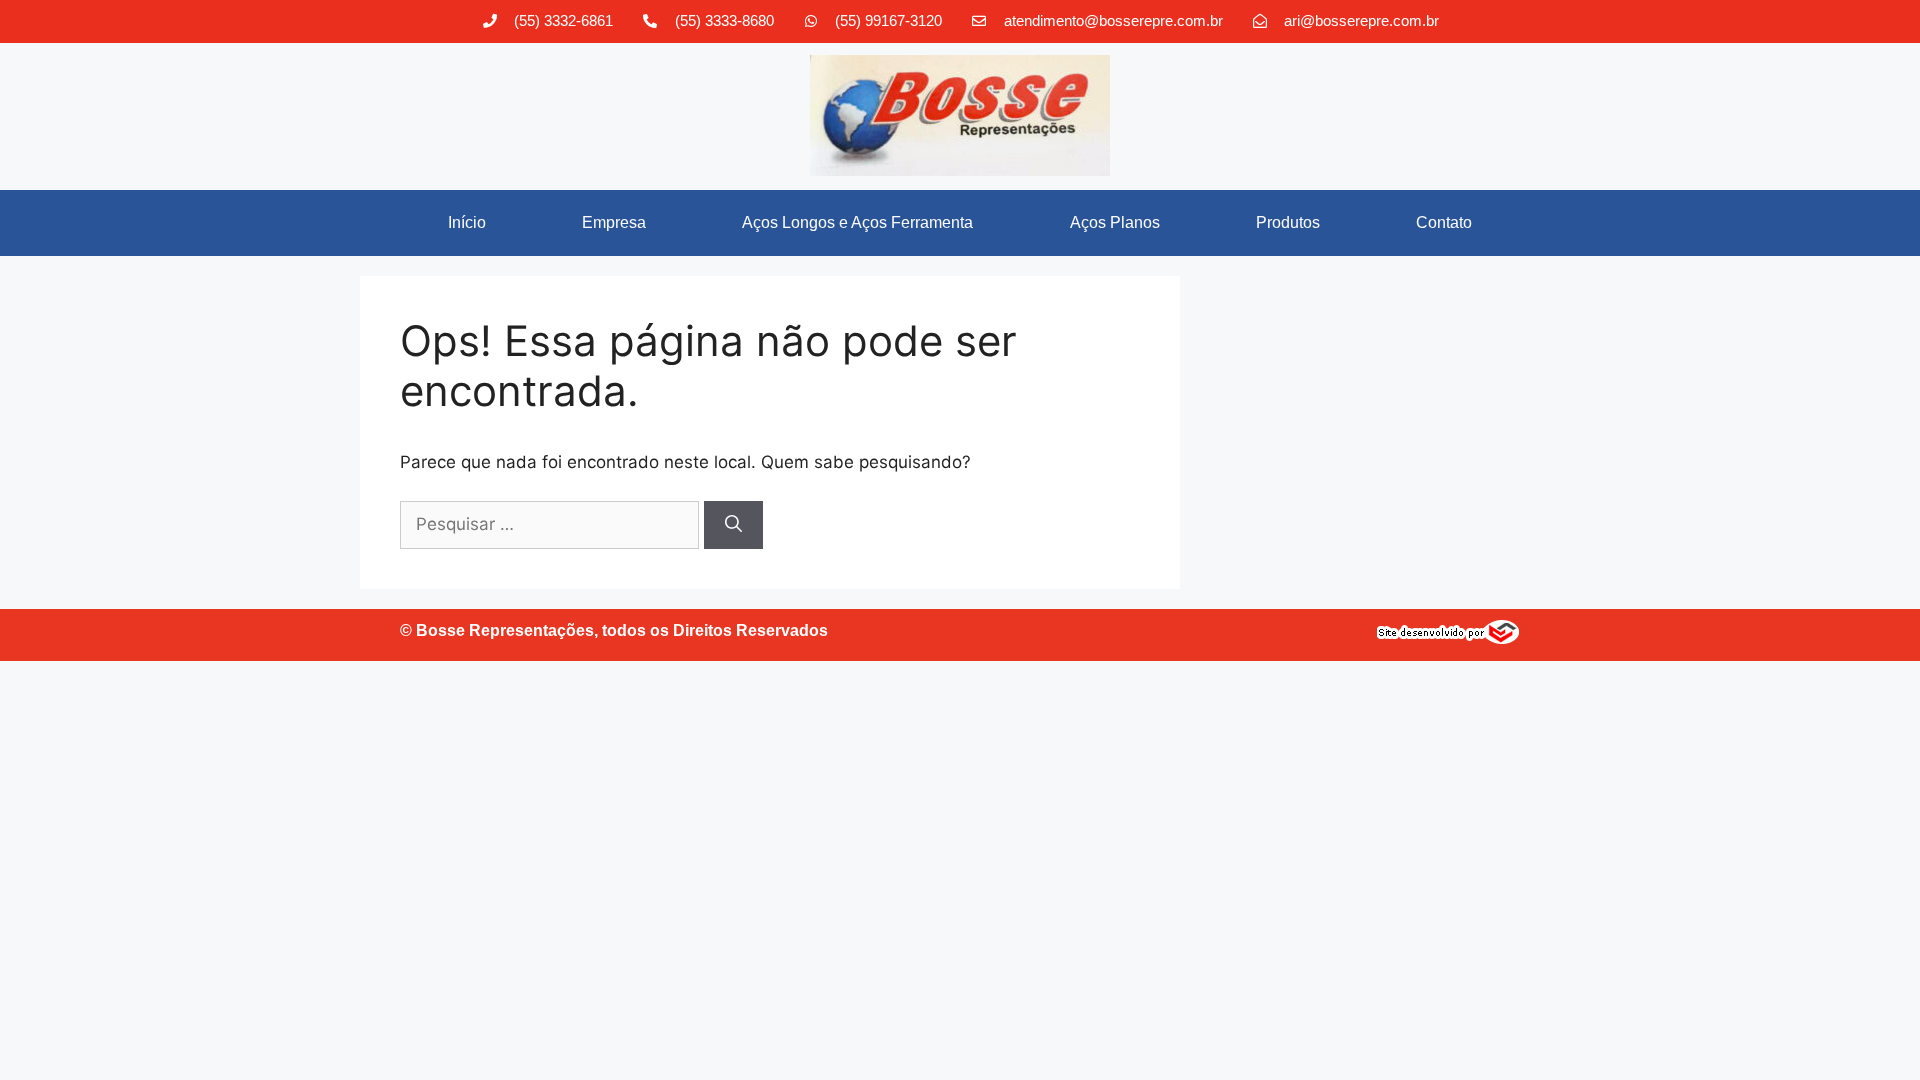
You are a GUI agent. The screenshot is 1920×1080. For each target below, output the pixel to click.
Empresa (614, 222)
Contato (1444, 222)
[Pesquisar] (733, 525)
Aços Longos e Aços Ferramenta (857, 222)
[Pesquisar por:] (552, 524)
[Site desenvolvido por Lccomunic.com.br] (1448, 638)
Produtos (1288, 222)
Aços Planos (1115, 222)
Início (467, 222)
